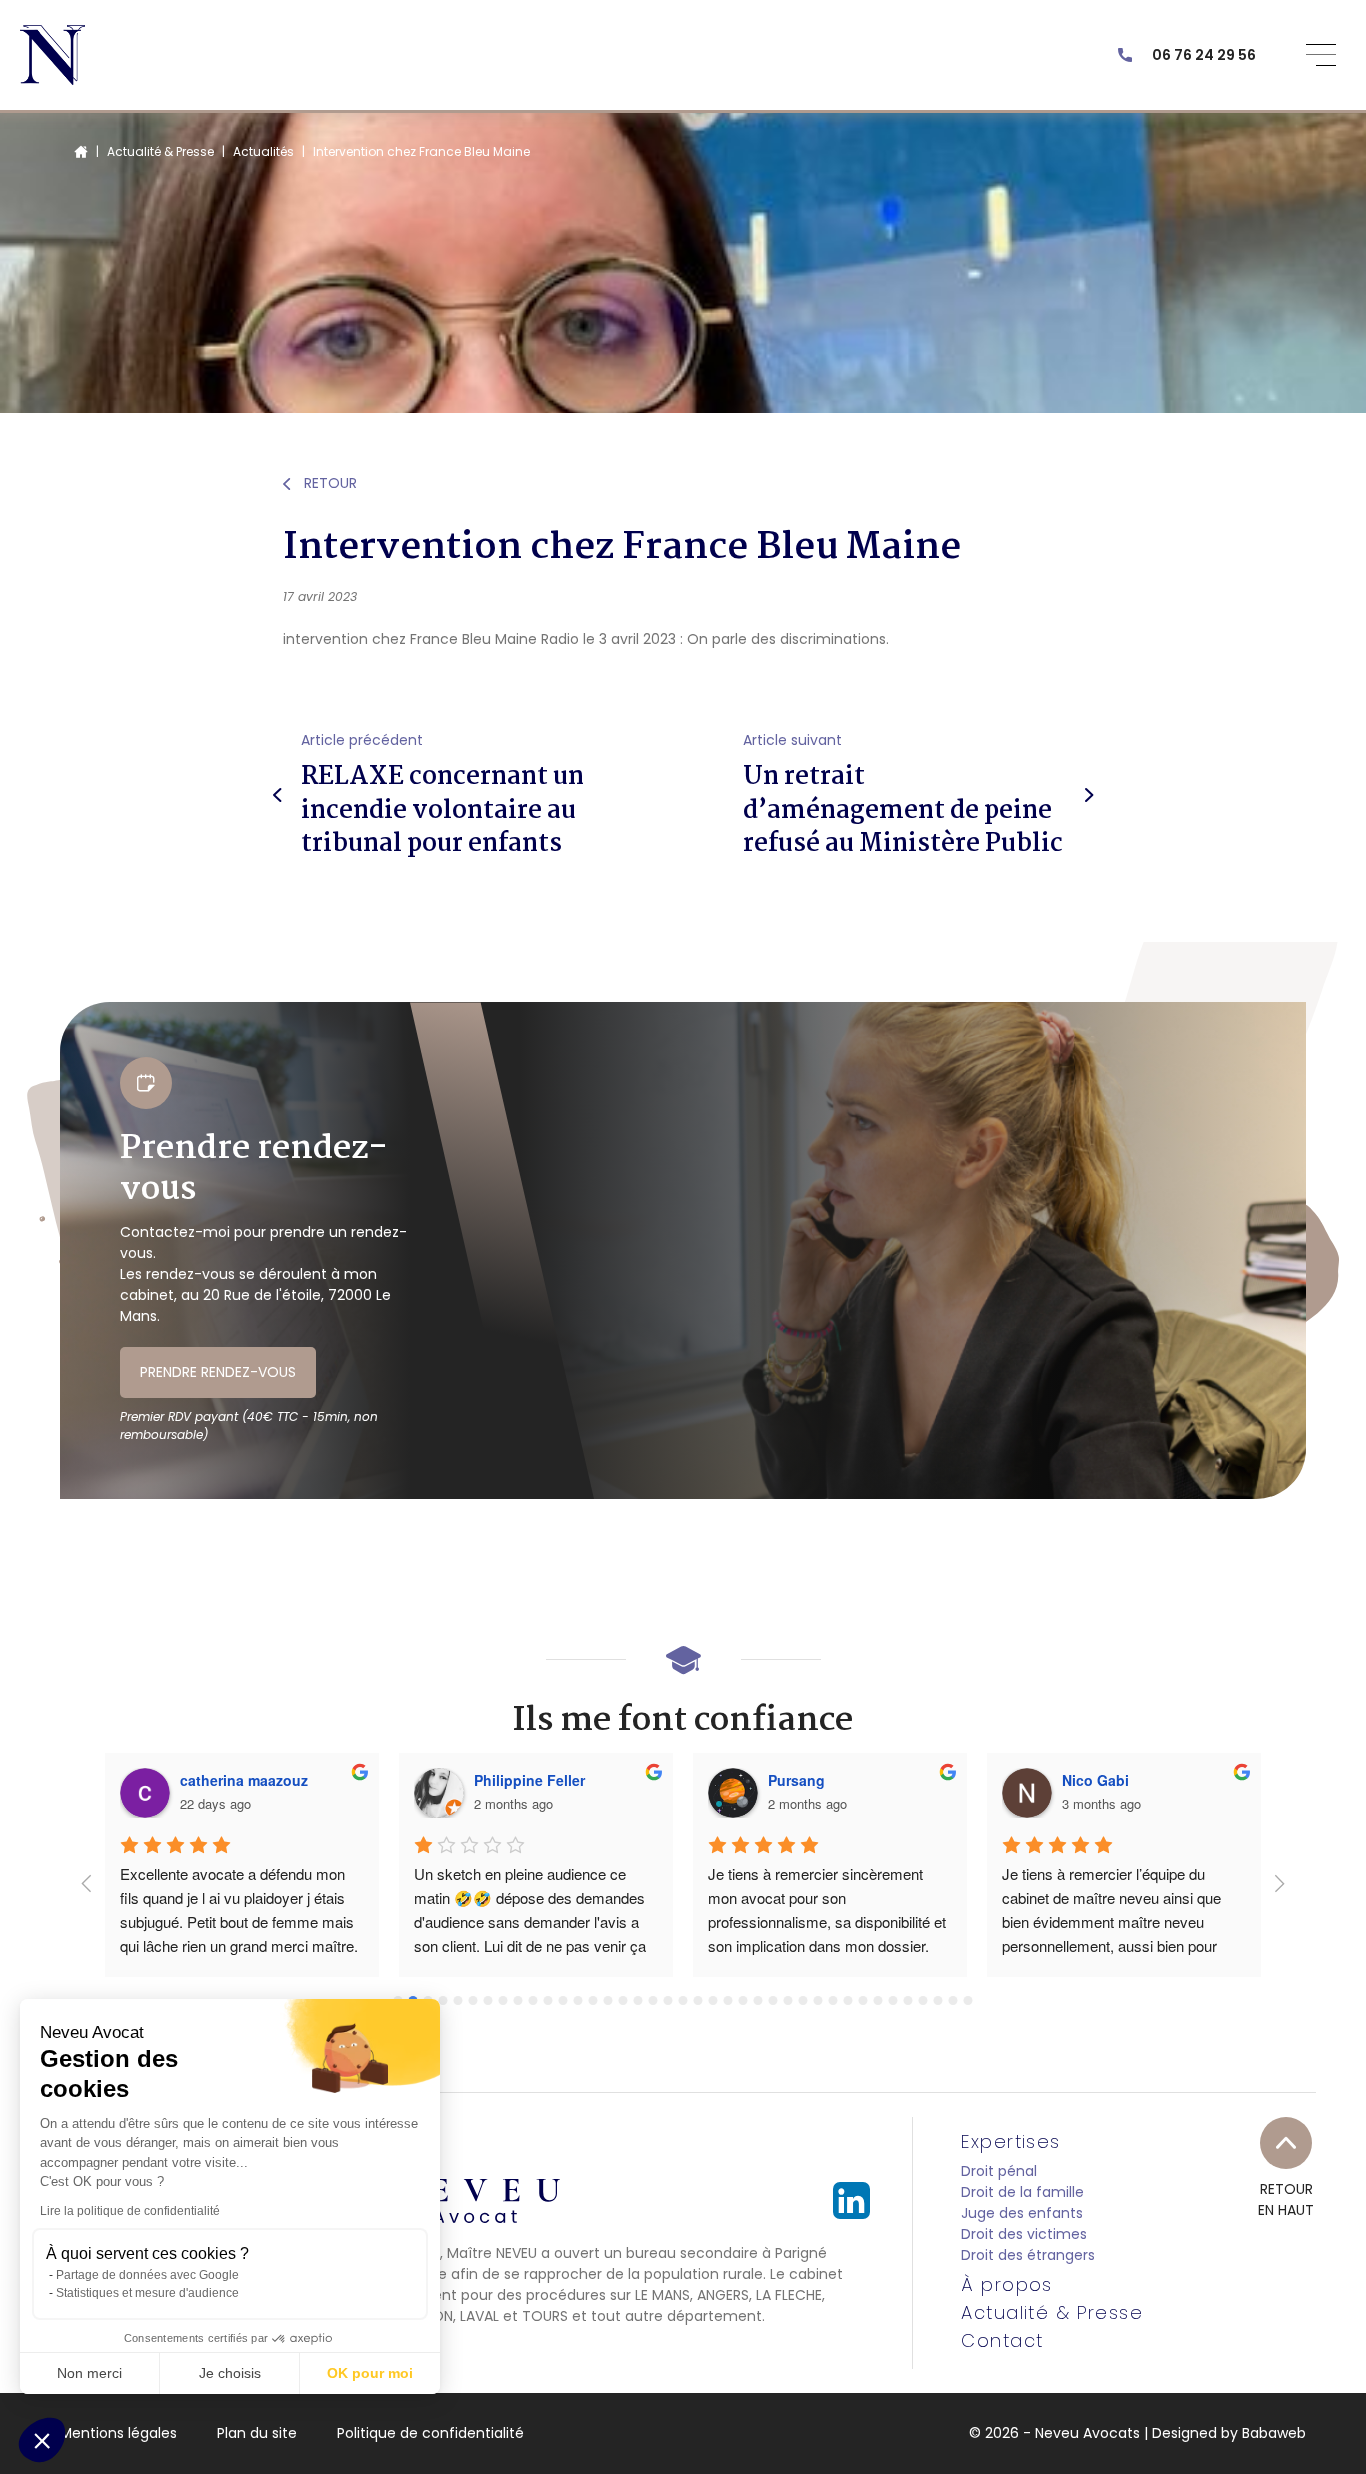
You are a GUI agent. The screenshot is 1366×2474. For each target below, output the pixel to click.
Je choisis (230, 2373)
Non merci (89, 2373)
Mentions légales (118, 2433)
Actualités (263, 151)
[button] (42, 2440)
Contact (1002, 2341)
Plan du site (257, 2433)
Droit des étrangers (1028, 2255)
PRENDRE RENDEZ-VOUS (218, 1372)
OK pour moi (370, 2373)
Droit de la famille (1022, 2192)
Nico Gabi (1095, 1780)
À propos (1007, 2285)
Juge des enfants (1022, 2213)
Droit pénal (999, 2171)
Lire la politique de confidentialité (130, 2211)
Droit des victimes (1024, 2234)
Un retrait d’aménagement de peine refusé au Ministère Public (903, 810)
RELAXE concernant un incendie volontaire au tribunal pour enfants (442, 810)
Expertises (1010, 2142)
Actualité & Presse (160, 151)
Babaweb (1274, 2433)
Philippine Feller (529, 1780)
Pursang (796, 1780)
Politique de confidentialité (430, 2433)
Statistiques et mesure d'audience (147, 2293)
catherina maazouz (244, 1780)
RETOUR (328, 483)
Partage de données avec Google (147, 2275)
